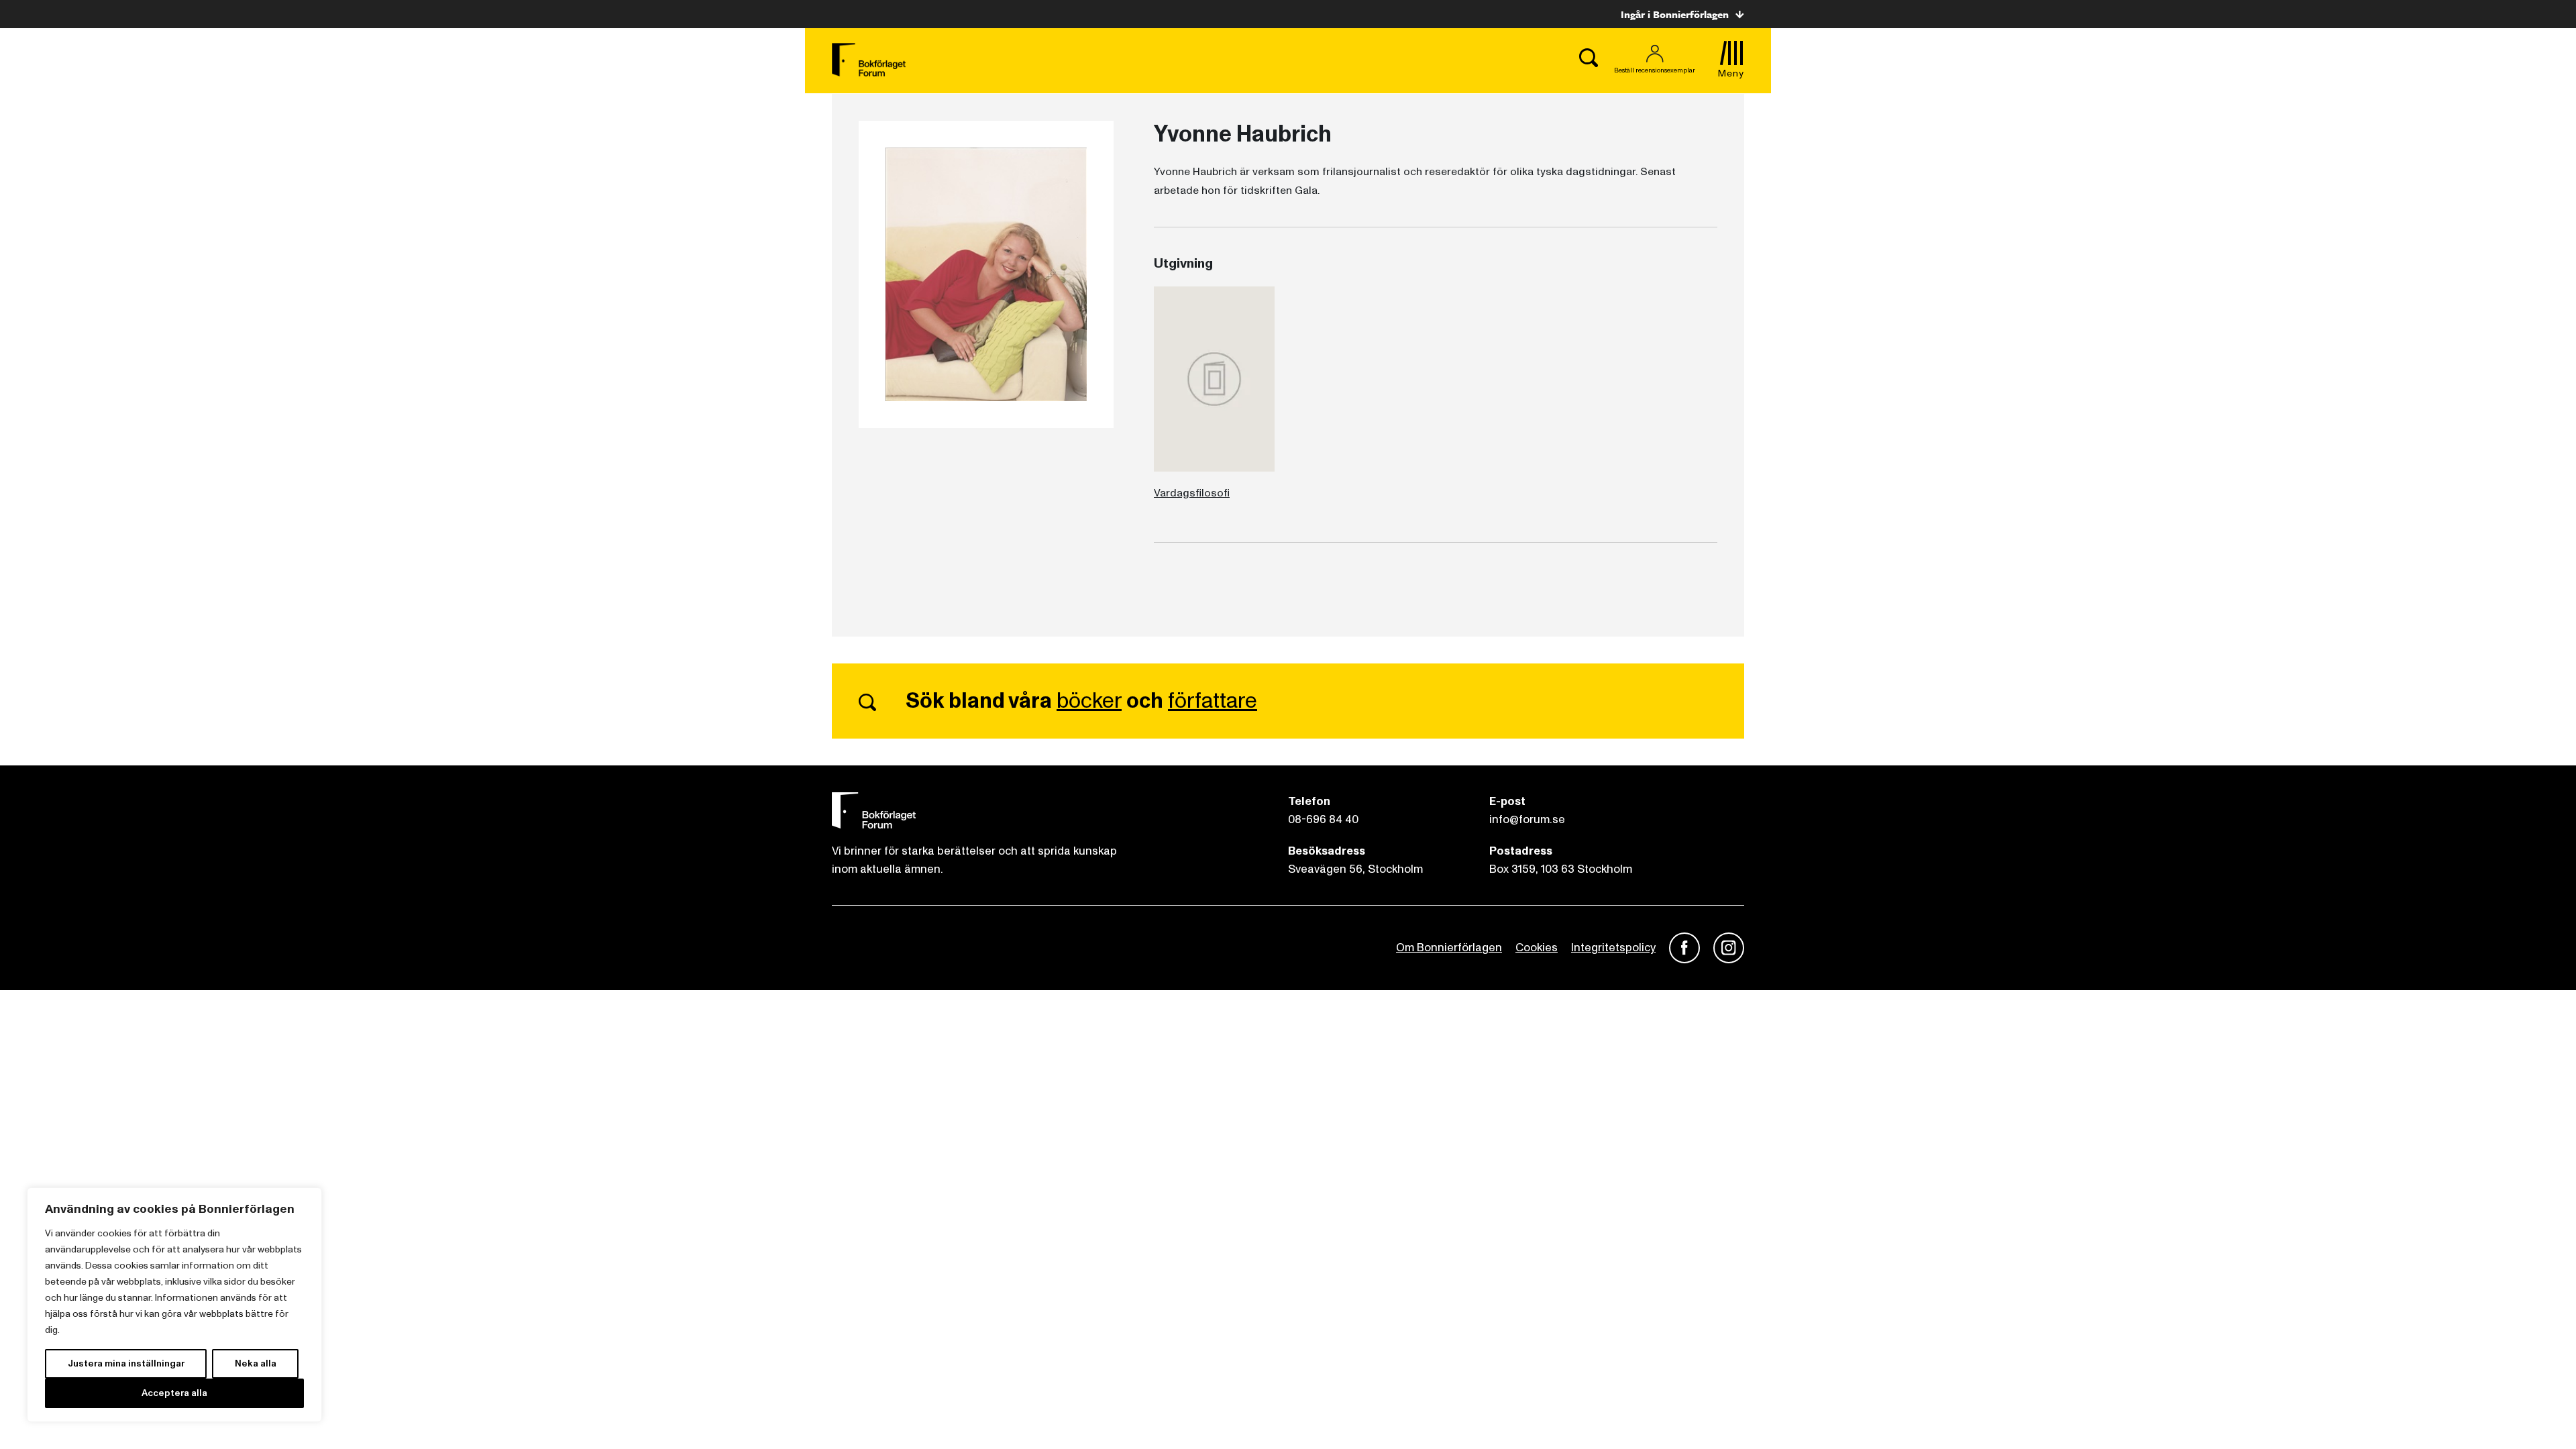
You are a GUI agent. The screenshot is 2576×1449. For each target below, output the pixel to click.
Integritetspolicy (1613, 948)
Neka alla (256, 1363)
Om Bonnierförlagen (1449, 948)
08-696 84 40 (1323, 819)
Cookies (1537, 948)
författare (1213, 701)
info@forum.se (1527, 819)
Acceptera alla (174, 1393)
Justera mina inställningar (126, 1363)
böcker (1089, 701)
